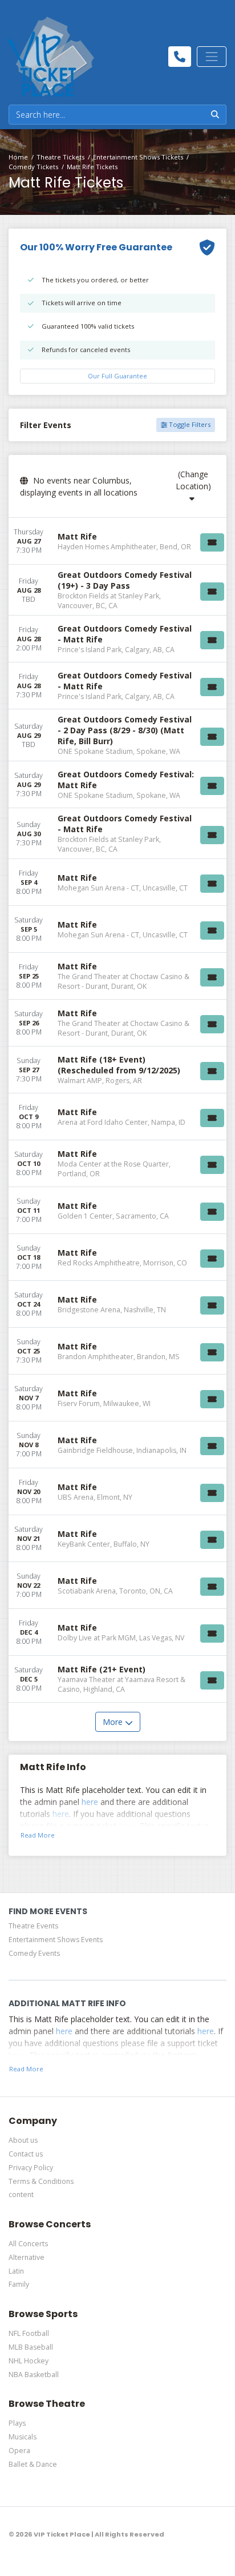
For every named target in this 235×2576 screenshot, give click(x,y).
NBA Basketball (34, 2375)
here (90, 1802)
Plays (17, 2423)
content (21, 2194)
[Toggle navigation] (212, 57)
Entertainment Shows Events (56, 1940)
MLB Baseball (31, 2347)
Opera (19, 2451)
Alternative (27, 2257)
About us (23, 2140)
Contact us (26, 2154)
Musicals (23, 2437)
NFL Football (29, 2333)
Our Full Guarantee (117, 376)
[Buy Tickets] (212, 542)
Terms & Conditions (41, 2181)
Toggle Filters (189, 424)
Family (19, 2284)
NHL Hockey (29, 2361)
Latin (16, 2271)
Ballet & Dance (33, 2464)
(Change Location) (193, 480)
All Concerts (28, 2244)
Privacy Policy (31, 2168)
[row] (117, 541)
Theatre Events (33, 1926)
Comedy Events (34, 1953)
